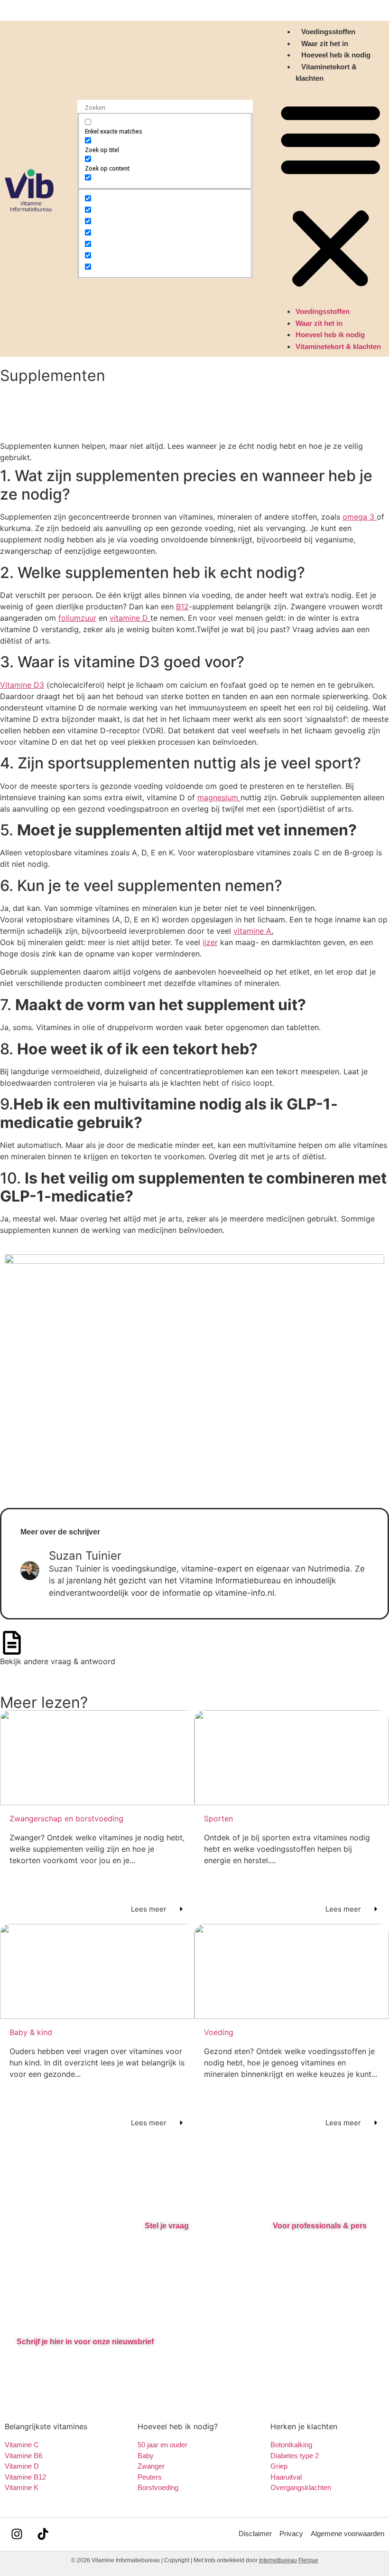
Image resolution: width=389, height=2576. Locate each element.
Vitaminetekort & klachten (338, 346)
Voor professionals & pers (320, 2226)
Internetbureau (278, 2560)
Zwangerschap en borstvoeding (66, 1818)
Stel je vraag (167, 2226)
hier (162, 2243)
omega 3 (358, 517)
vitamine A (252, 931)
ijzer (210, 942)
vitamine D (129, 618)
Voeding (219, 2032)
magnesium (218, 797)
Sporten (218, 1818)
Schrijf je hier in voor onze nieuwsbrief (85, 2342)
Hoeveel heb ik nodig (336, 55)
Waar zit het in (325, 43)
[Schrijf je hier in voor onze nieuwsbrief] (25, 2322)
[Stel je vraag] (153, 2207)
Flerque (308, 2560)
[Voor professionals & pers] (281, 2207)
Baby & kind (31, 2032)
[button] (330, 195)
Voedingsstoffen (328, 32)
